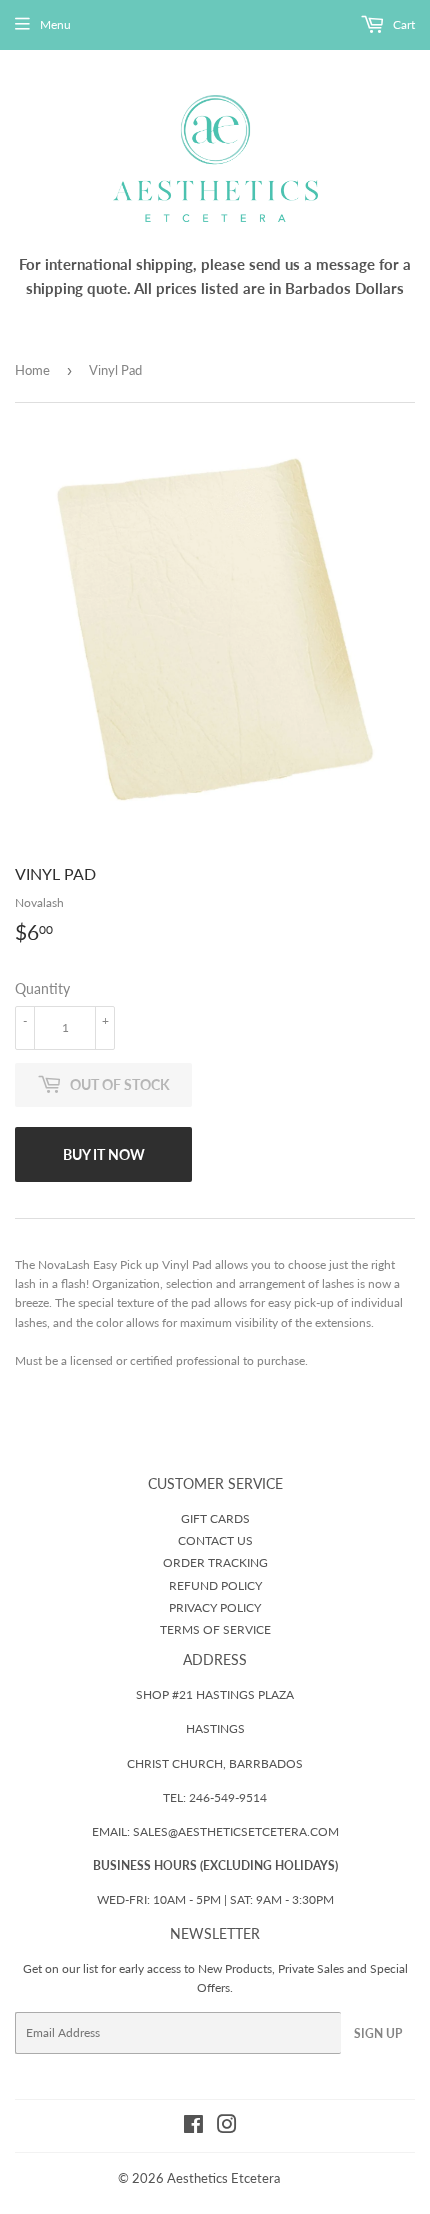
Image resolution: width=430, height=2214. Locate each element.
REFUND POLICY (215, 1585)
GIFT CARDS (215, 1518)
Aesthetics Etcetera (223, 2178)
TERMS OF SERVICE (215, 1629)
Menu (55, 24)
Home (32, 370)
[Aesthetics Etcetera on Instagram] (227, 2127)
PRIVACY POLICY (215, 1607)
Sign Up (378, 2033)
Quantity (42, 988)
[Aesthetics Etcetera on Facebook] (193, 2127)
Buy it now (104, 1154)
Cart (402, 24)
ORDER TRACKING (215, 1562)
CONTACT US (215, 1540)
